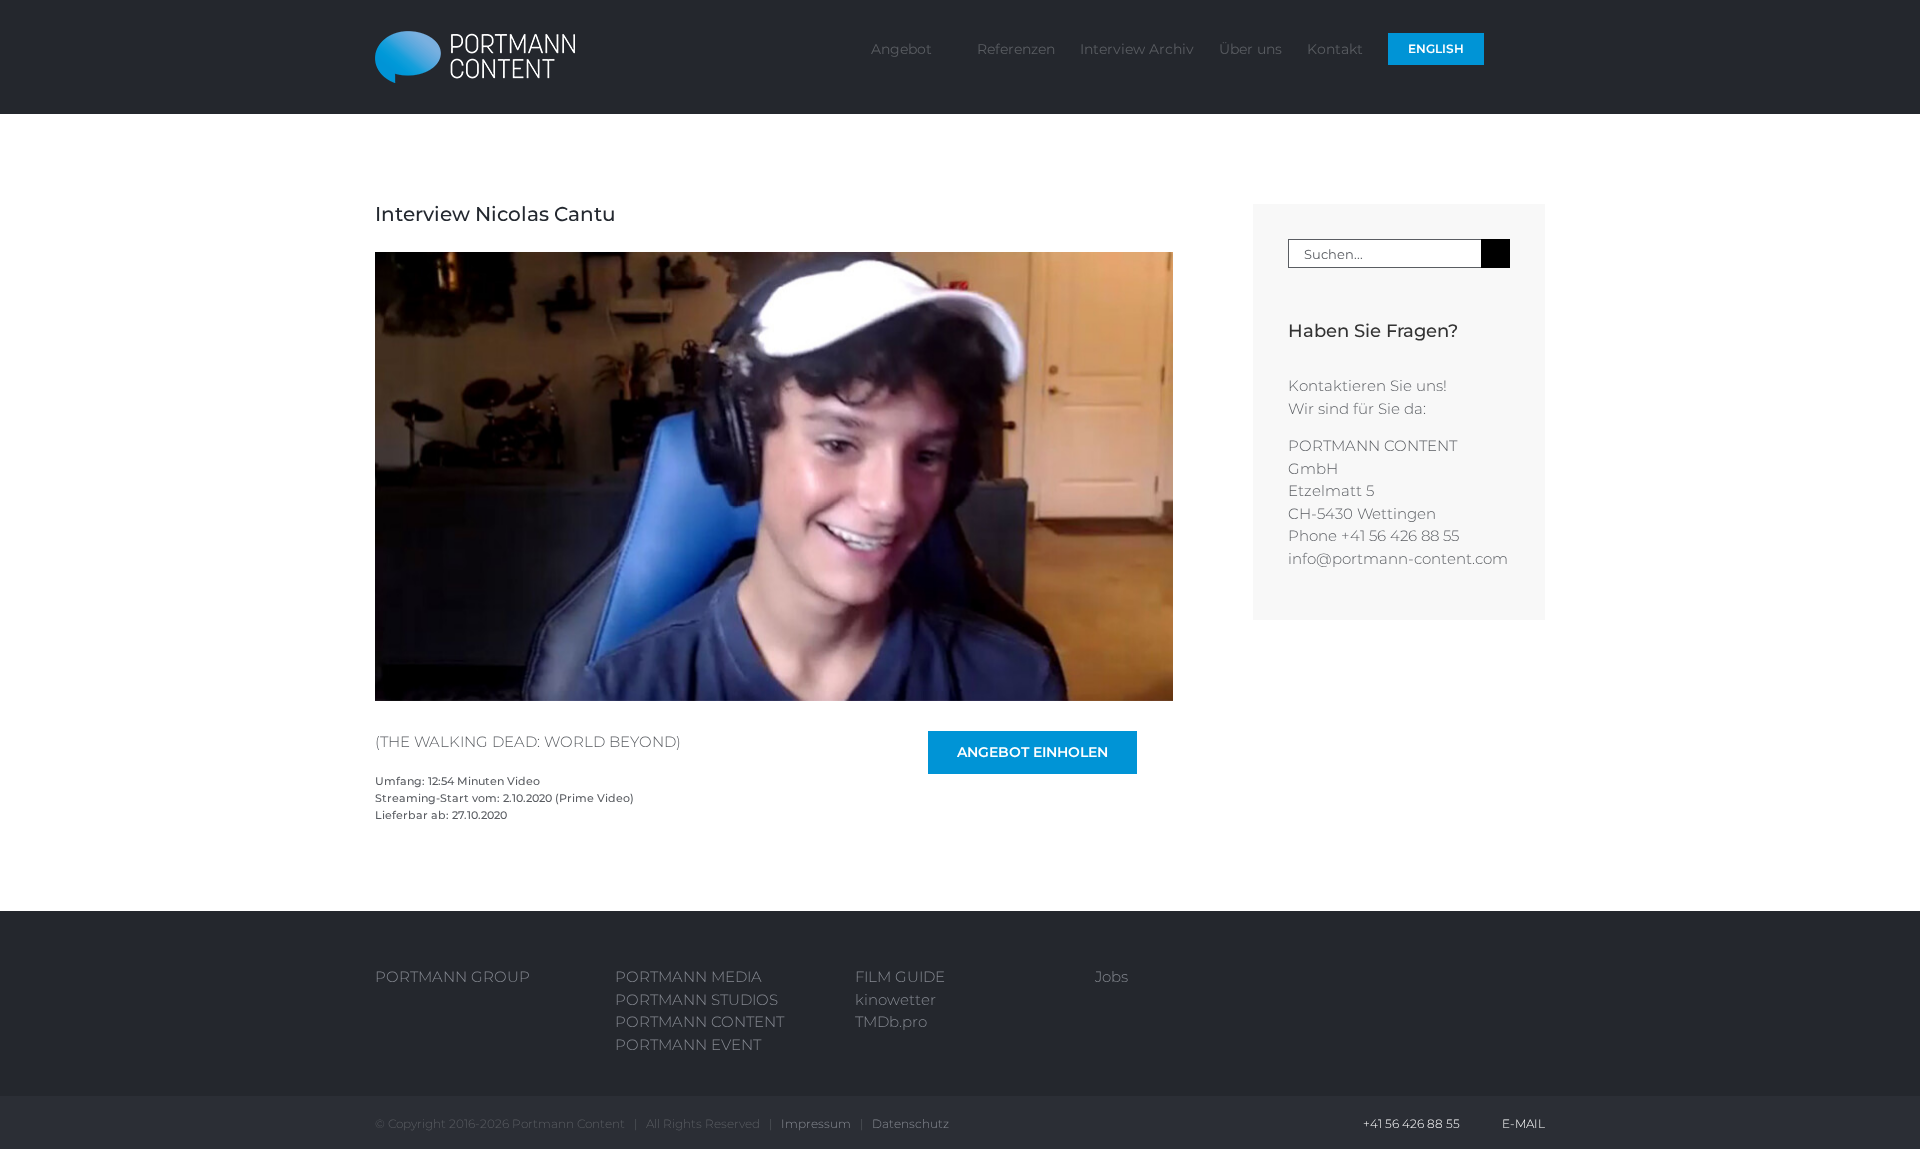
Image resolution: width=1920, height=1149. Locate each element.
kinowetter (895, 999)
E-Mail (1520, 1123)
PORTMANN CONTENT (699, 1021)
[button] (1514, 48)
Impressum (816, 1123)
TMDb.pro (891, 1021)
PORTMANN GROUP (452, 976)
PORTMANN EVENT (688, 1044)
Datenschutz (910, 1123)
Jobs (1111, 976)
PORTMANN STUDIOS (696, 999)
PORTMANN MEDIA (688, 976)
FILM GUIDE (900, 976)
